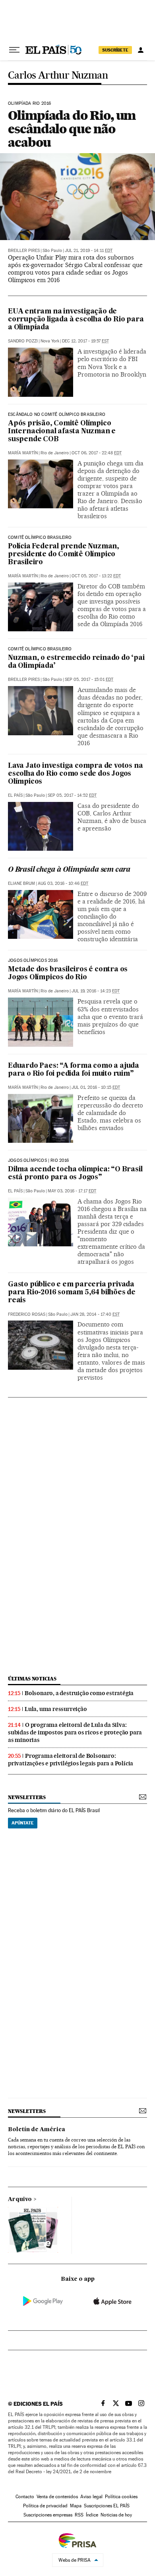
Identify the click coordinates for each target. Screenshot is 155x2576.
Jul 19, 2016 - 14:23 (96, 991)
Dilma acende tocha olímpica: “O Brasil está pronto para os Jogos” (75, 1174)
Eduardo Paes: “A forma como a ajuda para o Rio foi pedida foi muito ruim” (74, 1070)
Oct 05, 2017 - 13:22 (96, 576)
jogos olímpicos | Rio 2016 (39, 1161)
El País (15, 795)
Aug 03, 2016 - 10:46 (63, 883)
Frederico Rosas (27, 1314)
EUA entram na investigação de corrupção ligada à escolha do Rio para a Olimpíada (76, 320)
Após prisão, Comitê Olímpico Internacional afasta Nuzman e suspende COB (62, 432)
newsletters (27, 1797)
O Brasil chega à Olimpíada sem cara (69, 870)
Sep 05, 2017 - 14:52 (72, 795)
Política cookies (121, 2497)
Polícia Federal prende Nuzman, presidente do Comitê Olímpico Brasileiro (64, 555)
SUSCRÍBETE (115, 50)
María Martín (23, 453)
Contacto (25, 2497)
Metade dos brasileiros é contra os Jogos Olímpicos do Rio (68, 974)
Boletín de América (37, 2130)
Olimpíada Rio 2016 (29, 104)
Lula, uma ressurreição (56, 1709)
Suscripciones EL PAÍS (107, 2506)
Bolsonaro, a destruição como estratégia (79, 1693)
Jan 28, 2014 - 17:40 (95, 1314)
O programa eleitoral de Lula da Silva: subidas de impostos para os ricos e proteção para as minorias (75, 1732)
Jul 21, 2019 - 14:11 (89, 251)
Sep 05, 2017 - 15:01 (89, 680)
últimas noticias (32, 1679)
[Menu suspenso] (14, 50)
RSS (79, 2515)
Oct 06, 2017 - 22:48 (97, 453)
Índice (92, 2515)
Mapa (76, 2506)
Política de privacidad (45, 2506)
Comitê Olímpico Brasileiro (40, 538)
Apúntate (23, 1823)
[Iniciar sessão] (141, 50)
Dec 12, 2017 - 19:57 (85, 341)
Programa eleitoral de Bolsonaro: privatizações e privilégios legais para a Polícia (71, 1760)
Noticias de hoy (116, 2515)
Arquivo (20, 2199)
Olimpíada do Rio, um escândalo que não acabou (72, 129)
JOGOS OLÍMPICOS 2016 (33, 961)
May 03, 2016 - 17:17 (72, 1191)
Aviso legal (91, 2497)
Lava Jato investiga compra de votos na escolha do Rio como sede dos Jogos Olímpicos (75, 774)
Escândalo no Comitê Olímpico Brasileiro (57, 415)
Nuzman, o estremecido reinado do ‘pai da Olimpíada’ (76, 662)
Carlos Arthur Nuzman (58, 76)
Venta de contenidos (57, 2497)
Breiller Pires (24, 251)
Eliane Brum (21, 883)
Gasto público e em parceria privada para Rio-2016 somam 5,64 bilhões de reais (72, 1293)
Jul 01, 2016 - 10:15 (96, 1087)
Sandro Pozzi (23, 341)
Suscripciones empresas (48, 2515)
